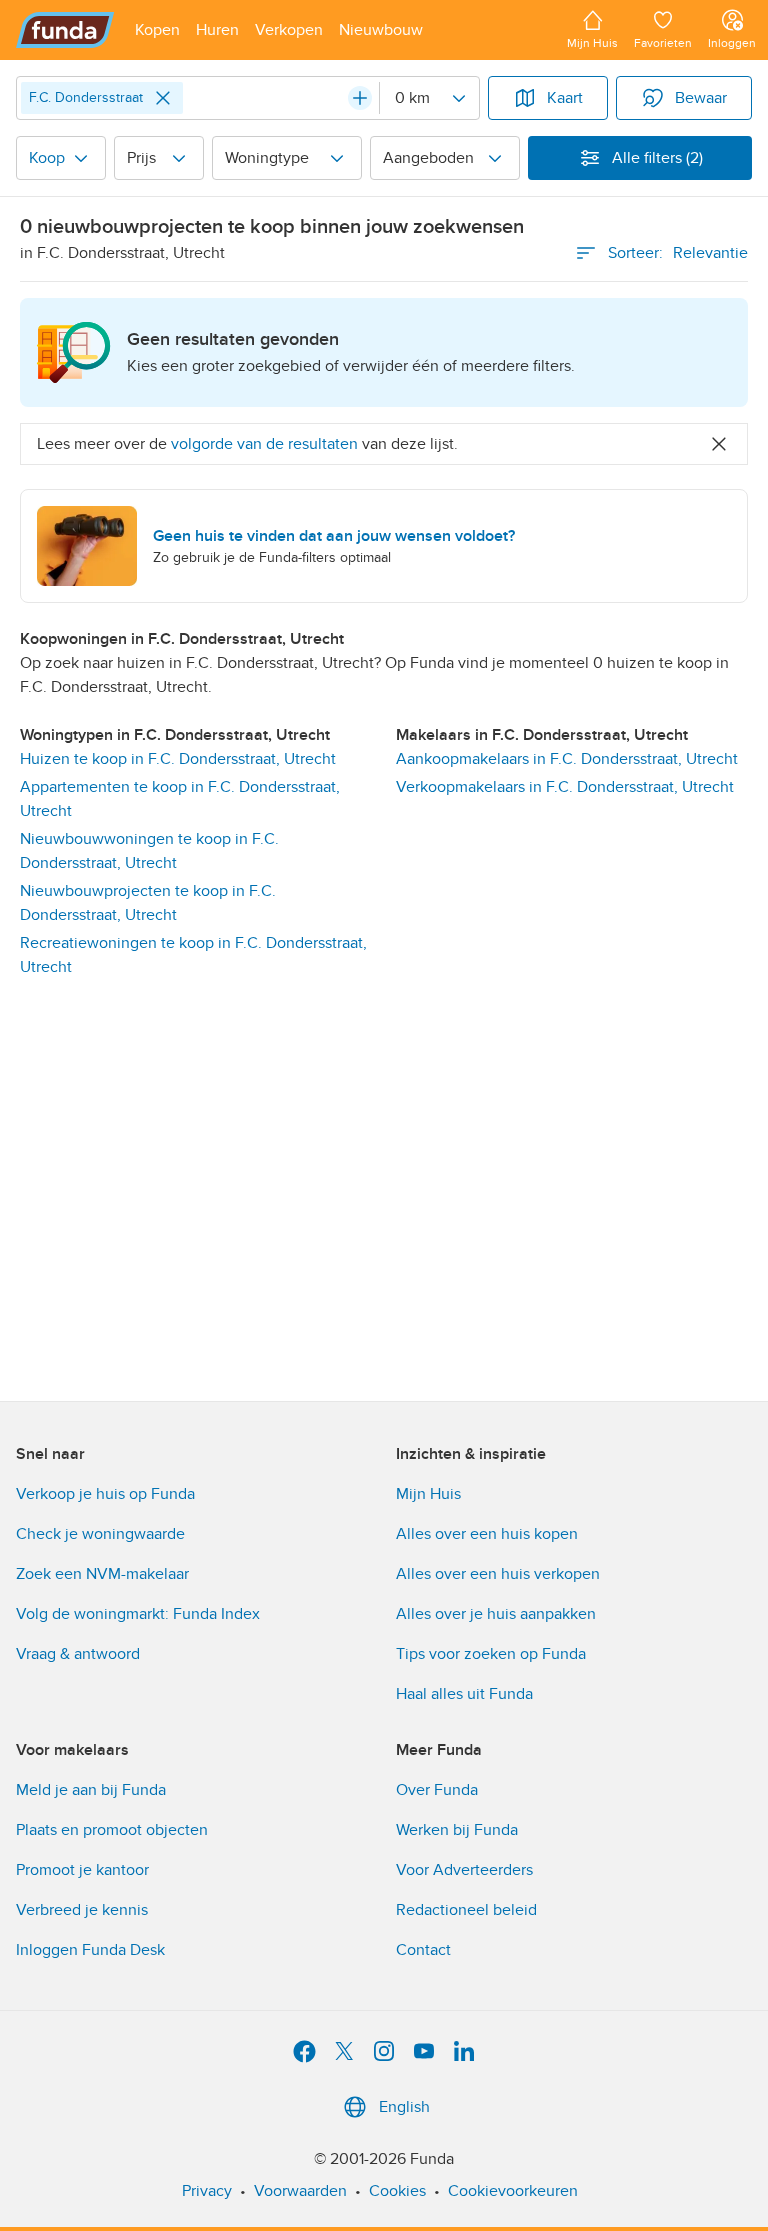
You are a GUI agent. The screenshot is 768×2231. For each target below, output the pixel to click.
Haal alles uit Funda (464, 1694)
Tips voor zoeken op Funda (491, 1654)
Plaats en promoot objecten (112, 1830)
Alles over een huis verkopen (498, 1574)
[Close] (163, 98)
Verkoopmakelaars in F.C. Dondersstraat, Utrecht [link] (565, 787)
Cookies (397, 2191)
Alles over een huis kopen (487, 1534)
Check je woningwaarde (100, 1534)
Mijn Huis (428, 1494)
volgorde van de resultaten (264, 444)
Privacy (207, 2191)
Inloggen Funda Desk (90, 1950)
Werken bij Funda (457, 1830)
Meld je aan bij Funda (91, 1790)
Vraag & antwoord (78, 1654)
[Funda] (65, 30)
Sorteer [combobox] (678, 253)
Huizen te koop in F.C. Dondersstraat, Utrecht (178, 759)
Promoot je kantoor (82, 1870)
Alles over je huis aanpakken (496, 1614)
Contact (423, 1950)
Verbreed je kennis (82, 1910)
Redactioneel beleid (466, 1910)
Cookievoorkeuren (513, 2191)
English (404, 2107)
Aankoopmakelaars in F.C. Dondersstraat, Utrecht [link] (567, 759)
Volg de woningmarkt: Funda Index (138, 1614)
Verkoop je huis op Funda (105, 1494)
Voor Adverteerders (464, 1870)
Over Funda (437, 1790)
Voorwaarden (300, 2191)
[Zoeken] (360, 98)
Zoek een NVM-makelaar (102, 1574)
